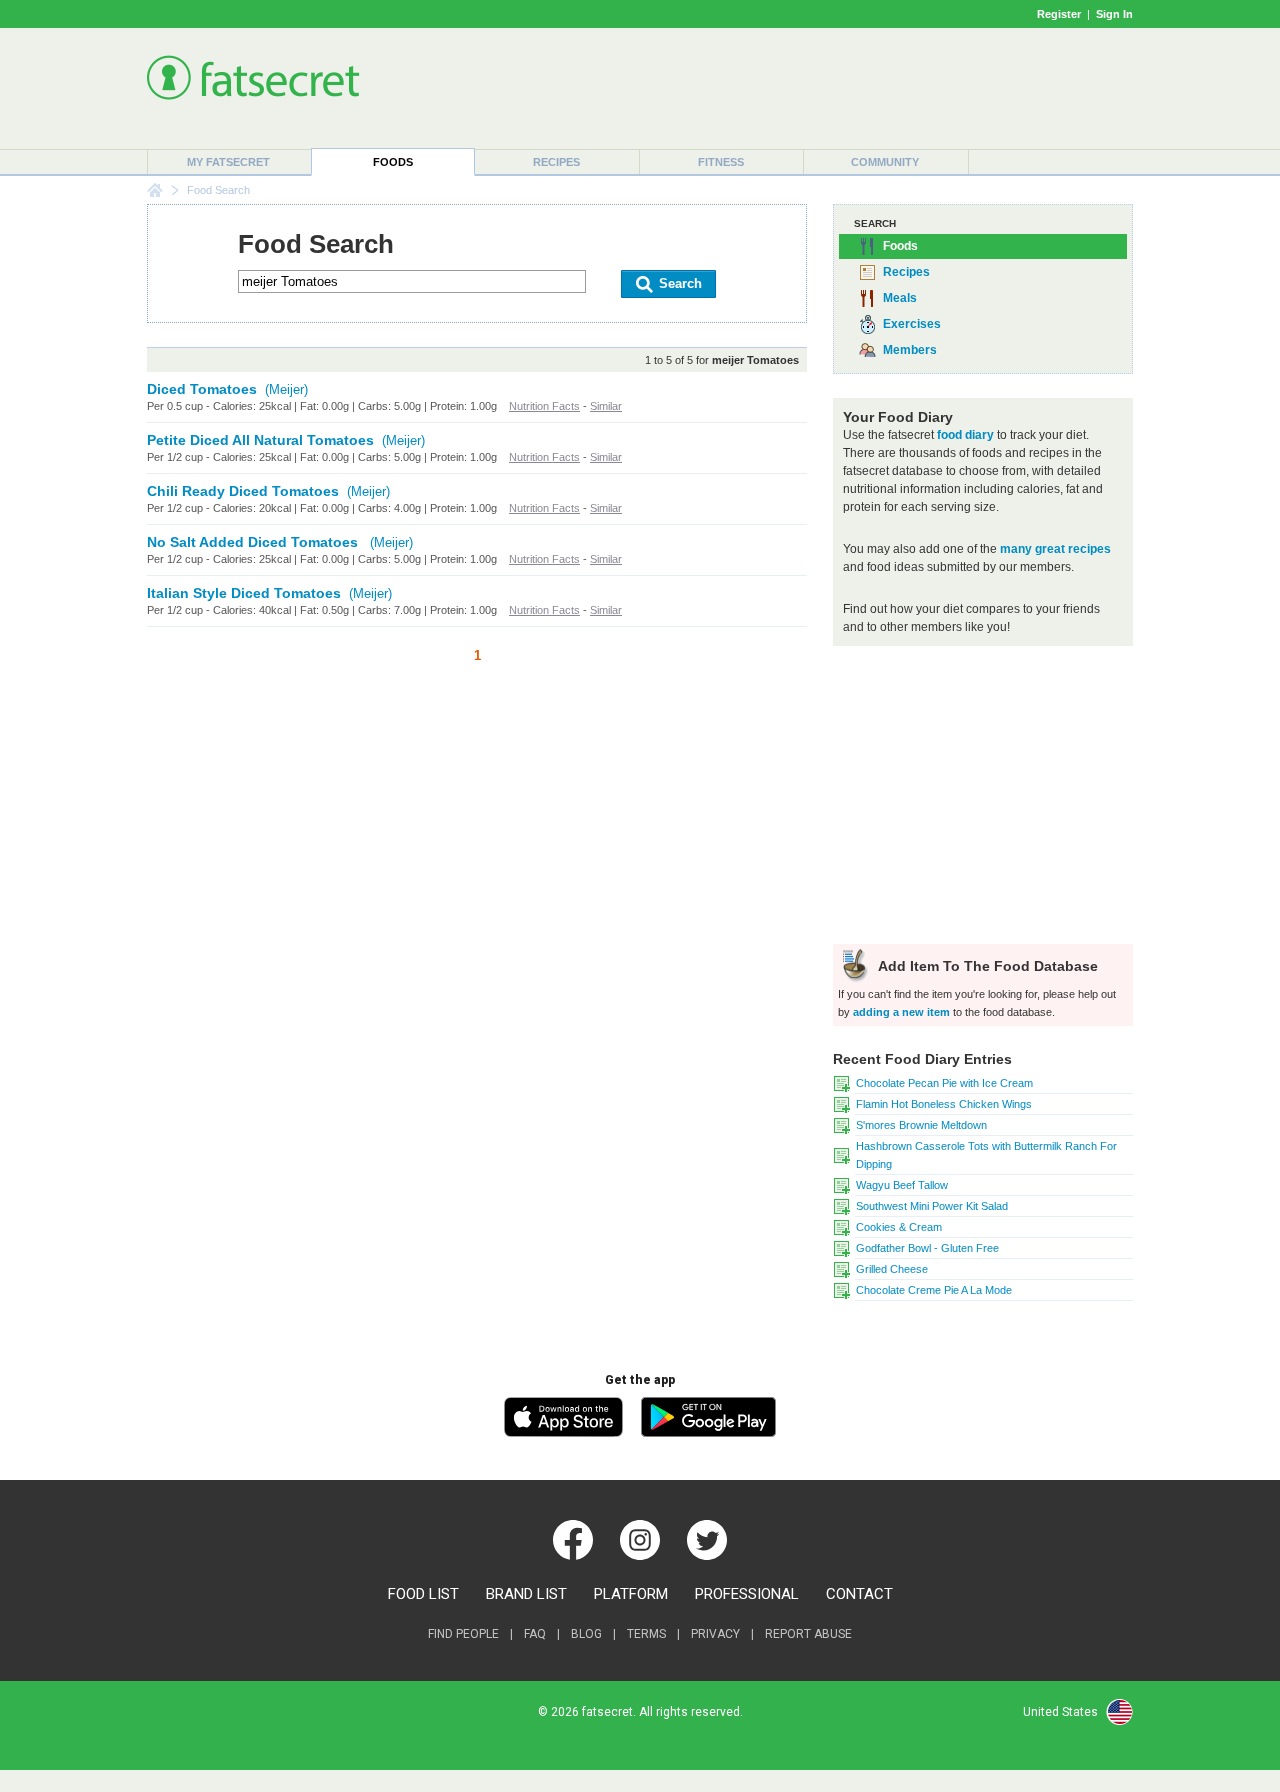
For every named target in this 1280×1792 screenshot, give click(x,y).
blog (586, 1634)
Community (885, 162)
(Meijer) (286, 389)
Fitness (721, 162)
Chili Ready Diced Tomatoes (243, 491)
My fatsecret (228, 162)
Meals (900, 298)
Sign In (1114, 14)
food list (423, 1594)
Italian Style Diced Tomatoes (244, 593)
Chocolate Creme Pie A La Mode (934, 1290)
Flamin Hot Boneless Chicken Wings (944, 1104)
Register (1059, 14)
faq (535, 1634)
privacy (715, 1634)
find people (463, 1634)
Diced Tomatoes (202, 389)
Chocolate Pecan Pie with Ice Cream (944, 1083)
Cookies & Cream (899, 1227)
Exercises (912, 324)
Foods (393, 162)
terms (646, 1634)
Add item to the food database (986, 966)
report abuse (808, 1634)
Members (910, 350)
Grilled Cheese (892, 1269)
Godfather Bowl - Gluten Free (927, 1248)
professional (747, 1594)
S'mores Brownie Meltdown (921, 1125)
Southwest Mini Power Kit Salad (932, 1206)
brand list (526, 1594)
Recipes (556, 162)
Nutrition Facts (544, 406)
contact (859, 1594)
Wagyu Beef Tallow (902, 1185)
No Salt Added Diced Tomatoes (254, 542)
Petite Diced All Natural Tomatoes (260, 440)
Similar (606, 406)
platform (631, 1594)
